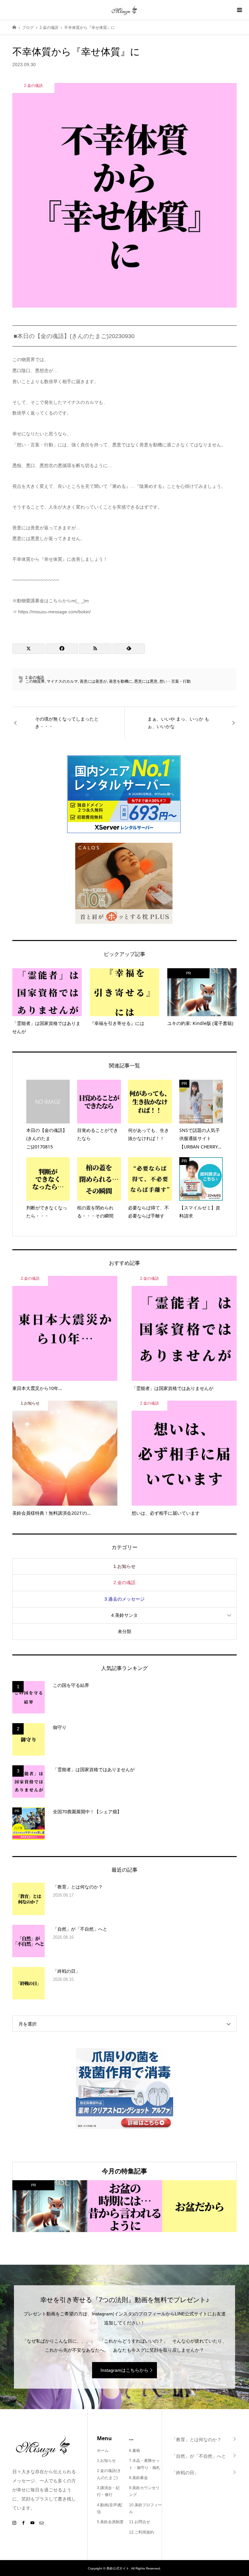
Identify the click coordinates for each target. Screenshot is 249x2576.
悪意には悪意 (146, 681)
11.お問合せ (140, 2522)
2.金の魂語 (35, 677)
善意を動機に (121, 681)
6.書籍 (135, 2451)
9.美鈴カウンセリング (144, 2491)
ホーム (103, 2451)
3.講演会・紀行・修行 (108, 2491)
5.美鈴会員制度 (110, 2522)
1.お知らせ (124, 1566)
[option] (50, 2206)
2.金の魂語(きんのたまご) (109, 2474)
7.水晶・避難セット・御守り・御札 (145, 2464)
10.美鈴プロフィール (145, 2509)
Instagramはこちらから (124, 2370)
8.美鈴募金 (138, 2478)
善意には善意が (93, 681)
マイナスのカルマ (62, 681)
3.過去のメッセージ (124, 1599)
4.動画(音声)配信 (110, 2509)
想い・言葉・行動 (175, 681)
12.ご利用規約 (142, 2532)
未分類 (124, 1631)
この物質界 (35, 681)
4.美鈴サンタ (124, 1615)
